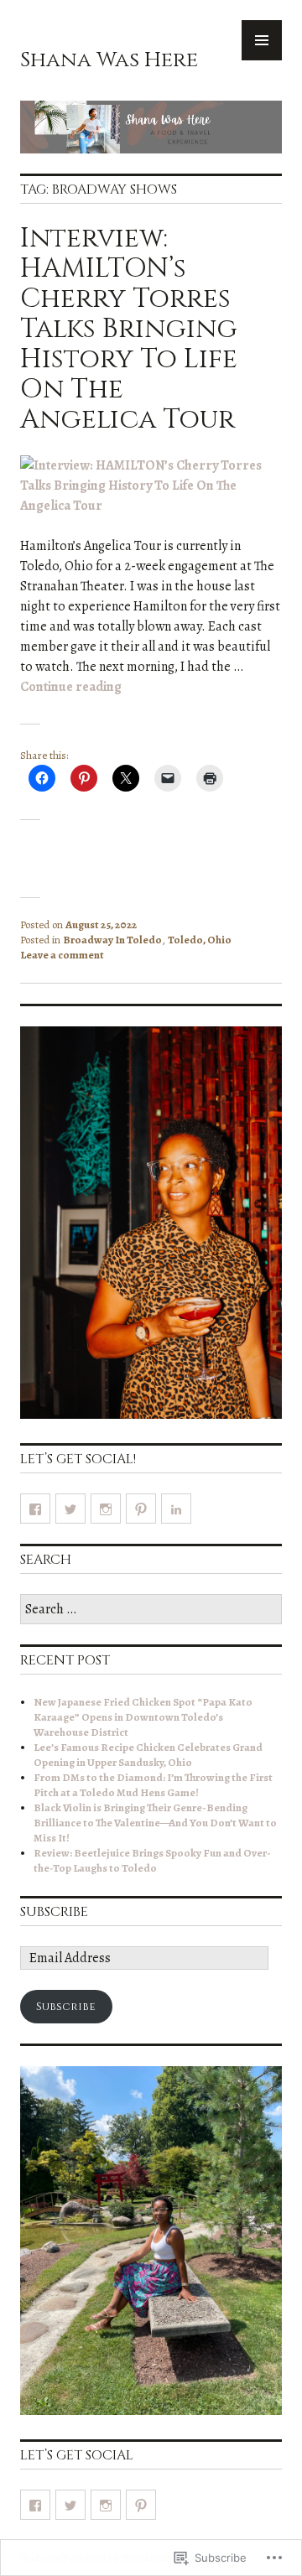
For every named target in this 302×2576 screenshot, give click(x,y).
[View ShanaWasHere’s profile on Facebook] (35, 1509)
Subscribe (54, 1912)
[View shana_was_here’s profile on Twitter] (70, 2505)
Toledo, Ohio (200, 940)
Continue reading (71, 687)
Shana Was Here (109, 60)
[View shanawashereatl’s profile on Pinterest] (141, 2505)
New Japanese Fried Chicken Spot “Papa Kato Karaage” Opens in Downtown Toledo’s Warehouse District (143, 1717)
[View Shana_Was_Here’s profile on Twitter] (70, 1509)
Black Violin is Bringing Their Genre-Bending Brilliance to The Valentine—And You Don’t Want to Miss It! (155, 1823)
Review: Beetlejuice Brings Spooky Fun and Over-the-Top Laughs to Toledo (152, 1860)
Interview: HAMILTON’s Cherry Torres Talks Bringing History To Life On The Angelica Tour (129, 329)
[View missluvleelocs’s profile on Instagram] (106, 1509)
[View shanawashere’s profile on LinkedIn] (176, 1509)
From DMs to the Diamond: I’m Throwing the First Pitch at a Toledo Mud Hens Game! (153, 1785)
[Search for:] (151, 1610)
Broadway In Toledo (112, 940)
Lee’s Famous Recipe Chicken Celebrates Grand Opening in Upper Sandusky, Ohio (148, 1755)
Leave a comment (62, 955)
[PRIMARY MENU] (262, 40)
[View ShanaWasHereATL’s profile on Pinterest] (141, 1509)
